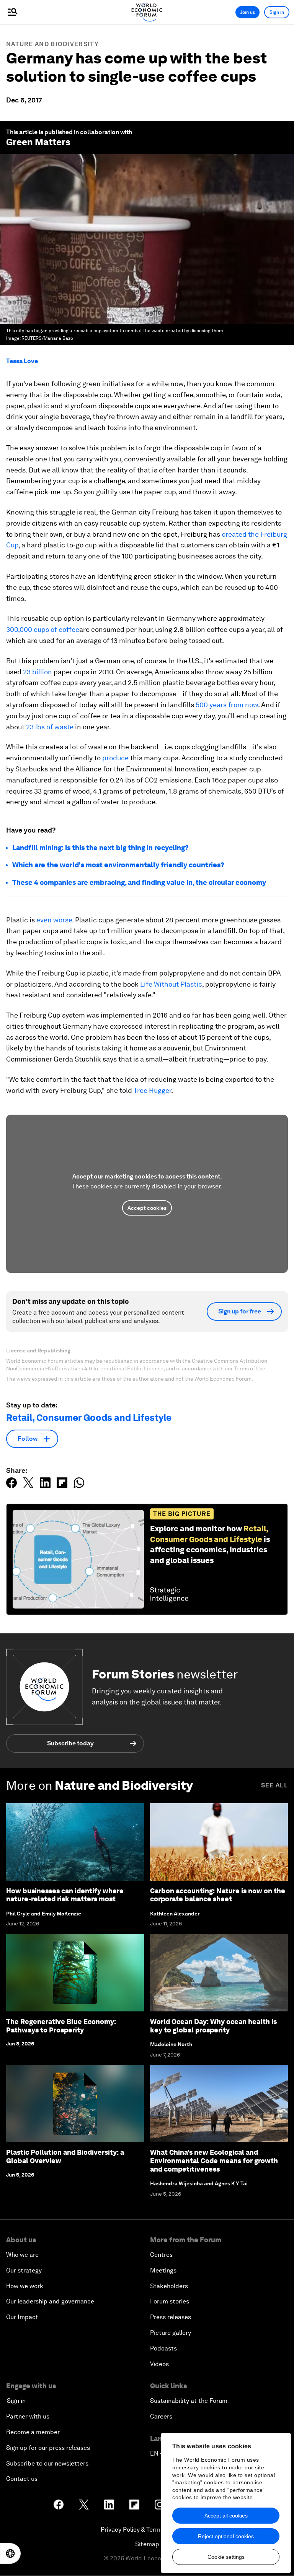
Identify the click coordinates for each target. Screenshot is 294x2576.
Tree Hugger (152, 1090)
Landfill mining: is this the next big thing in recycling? (100, 848)
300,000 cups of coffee (43, 629)
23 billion (38, 672)
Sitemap (147, 2544)
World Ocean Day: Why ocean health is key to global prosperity (213, 2026)
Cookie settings (226, 2557)
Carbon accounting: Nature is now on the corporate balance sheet (218, 1895)
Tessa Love (22, 361)
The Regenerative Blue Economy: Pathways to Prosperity (61, 2026)
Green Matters (38, 142)
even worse (54, 920)
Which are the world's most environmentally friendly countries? (118, 865)
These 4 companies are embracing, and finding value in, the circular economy (139, 882)
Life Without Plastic (171, 984)
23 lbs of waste (50, 727)
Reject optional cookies (226, 2536)
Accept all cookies (226, 2516)
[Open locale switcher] (10, 2553)
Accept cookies (147, 1208)
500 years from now (227, 705)
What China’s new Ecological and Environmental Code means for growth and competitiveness (214, 2160)
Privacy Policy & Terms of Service (147, 2530)
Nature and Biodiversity (52, 44)
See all (274, 1785)
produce (115, 758)
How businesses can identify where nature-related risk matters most (65, 1895)
